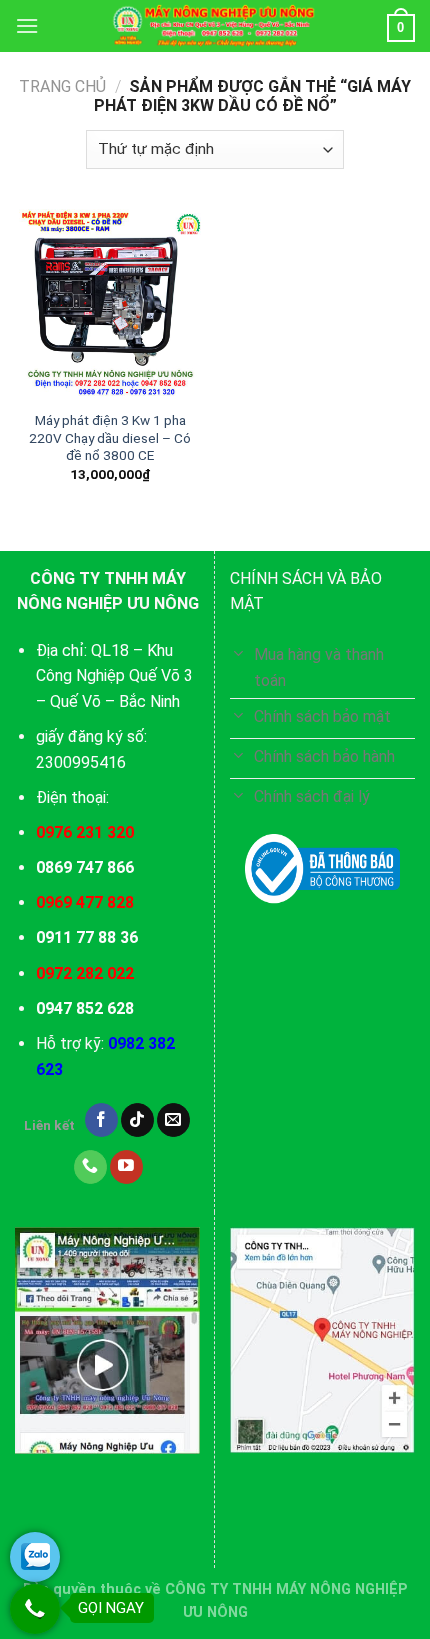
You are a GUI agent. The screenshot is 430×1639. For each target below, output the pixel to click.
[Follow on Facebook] (101, 1120)
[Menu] (27, 25)
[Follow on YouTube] (126, 1167)
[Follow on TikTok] (137, 1120)
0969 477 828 (85, 902)
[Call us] (90, 1167)
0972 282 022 (85, 973)
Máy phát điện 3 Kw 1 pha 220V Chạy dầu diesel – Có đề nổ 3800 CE (110, 437)
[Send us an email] (173, 1120)
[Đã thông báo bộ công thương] (322, 869)
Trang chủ (62, 86)
